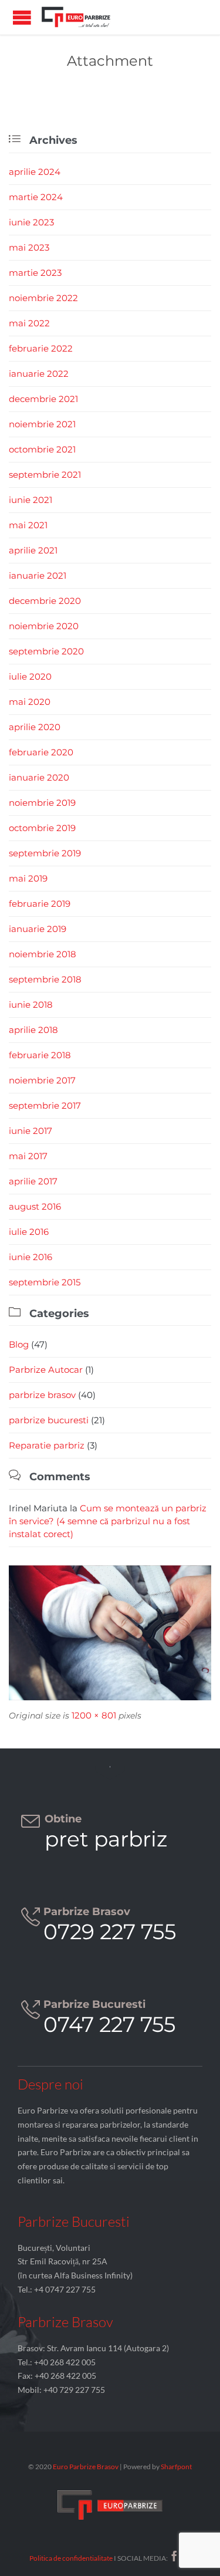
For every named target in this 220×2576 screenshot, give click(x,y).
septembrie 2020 (46, 651)
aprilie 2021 (33, 550)
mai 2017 (28, 1156)
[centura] (110, 1633)
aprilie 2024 (35, 172)
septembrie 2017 (45, 1105)
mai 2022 (29, 323)
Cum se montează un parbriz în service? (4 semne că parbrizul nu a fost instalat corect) (108, 1521)
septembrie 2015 (45, 1282)
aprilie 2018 (33, 1030)
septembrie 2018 (45, 979)
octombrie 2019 (42, 828)
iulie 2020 (30, 676)
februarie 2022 (41, 348)
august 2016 (35, 1206)
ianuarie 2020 (39, 777)
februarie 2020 (41, 752)
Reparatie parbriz (47, 1445)
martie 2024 (36, 197)
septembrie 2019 (45, 853)
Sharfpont (176, 2467)
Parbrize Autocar (46, 1370)
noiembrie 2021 (42, 424)
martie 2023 (35, 273)
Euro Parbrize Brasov (86, 2467)
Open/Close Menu (22, 17)
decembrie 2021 (43, 399)
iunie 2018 (31, 1005)
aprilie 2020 (35, 727)
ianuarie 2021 (38, 575)
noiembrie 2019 (42, 803)
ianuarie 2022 (39, 374)
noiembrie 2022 (43, 298)
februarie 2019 (40, 904)
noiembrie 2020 (44, 626)
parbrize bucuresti (49, 1420)
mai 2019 (28, 878)
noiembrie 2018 (43, 954)
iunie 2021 (31, 500)
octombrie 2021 (42, 449)
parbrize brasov (42, 1395)
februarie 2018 (40, 1055)
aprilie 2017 (33, 1181)
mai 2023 (29, 247)
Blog (19, 1344)
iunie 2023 (31, 222)
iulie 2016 (29, 1232)
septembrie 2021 (45, 475)
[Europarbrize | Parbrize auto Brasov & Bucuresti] (76, 17)
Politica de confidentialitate (71, 2558)
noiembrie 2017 (42, 1080)
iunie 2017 (31, 1131)
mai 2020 (30, 702)
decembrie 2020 (45, 601)
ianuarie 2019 (38, 929)
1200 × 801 (94, 1715)
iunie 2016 (31, 1257)
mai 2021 (28, 525)
